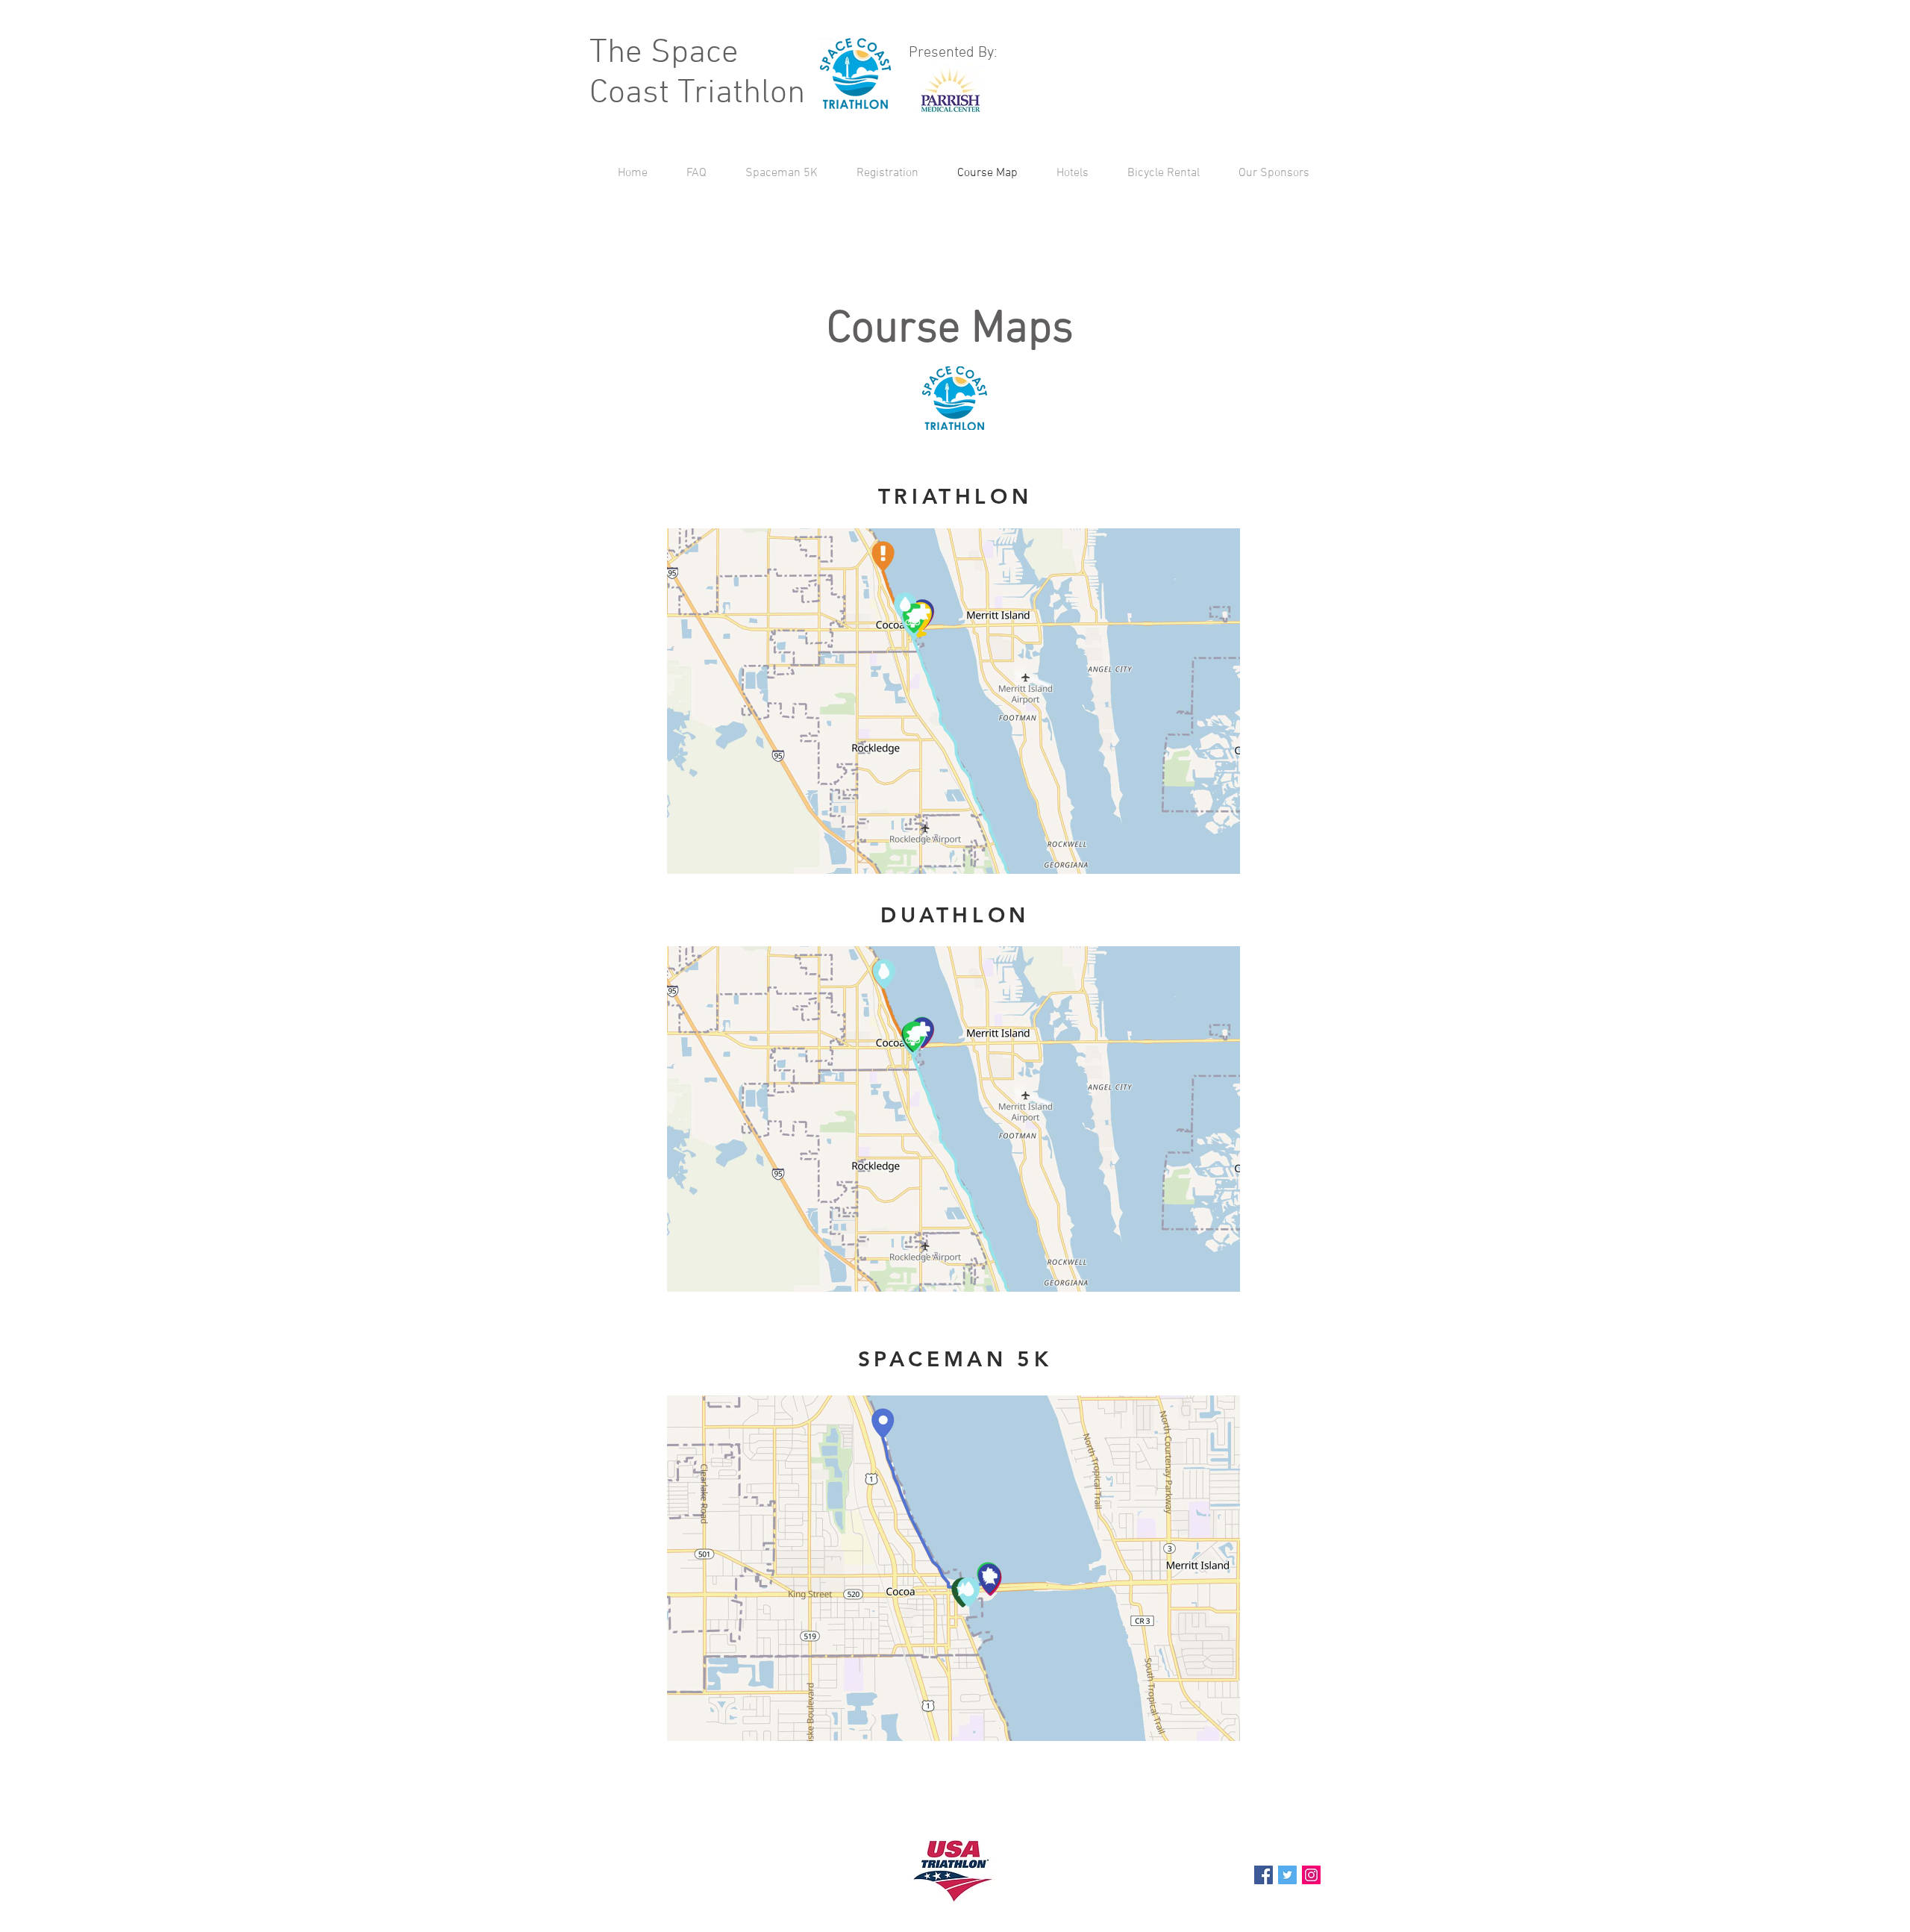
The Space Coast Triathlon (697, 74)
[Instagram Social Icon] (1311, 1875)
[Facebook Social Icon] (1264, 1875)
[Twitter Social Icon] (1287, 1875)
